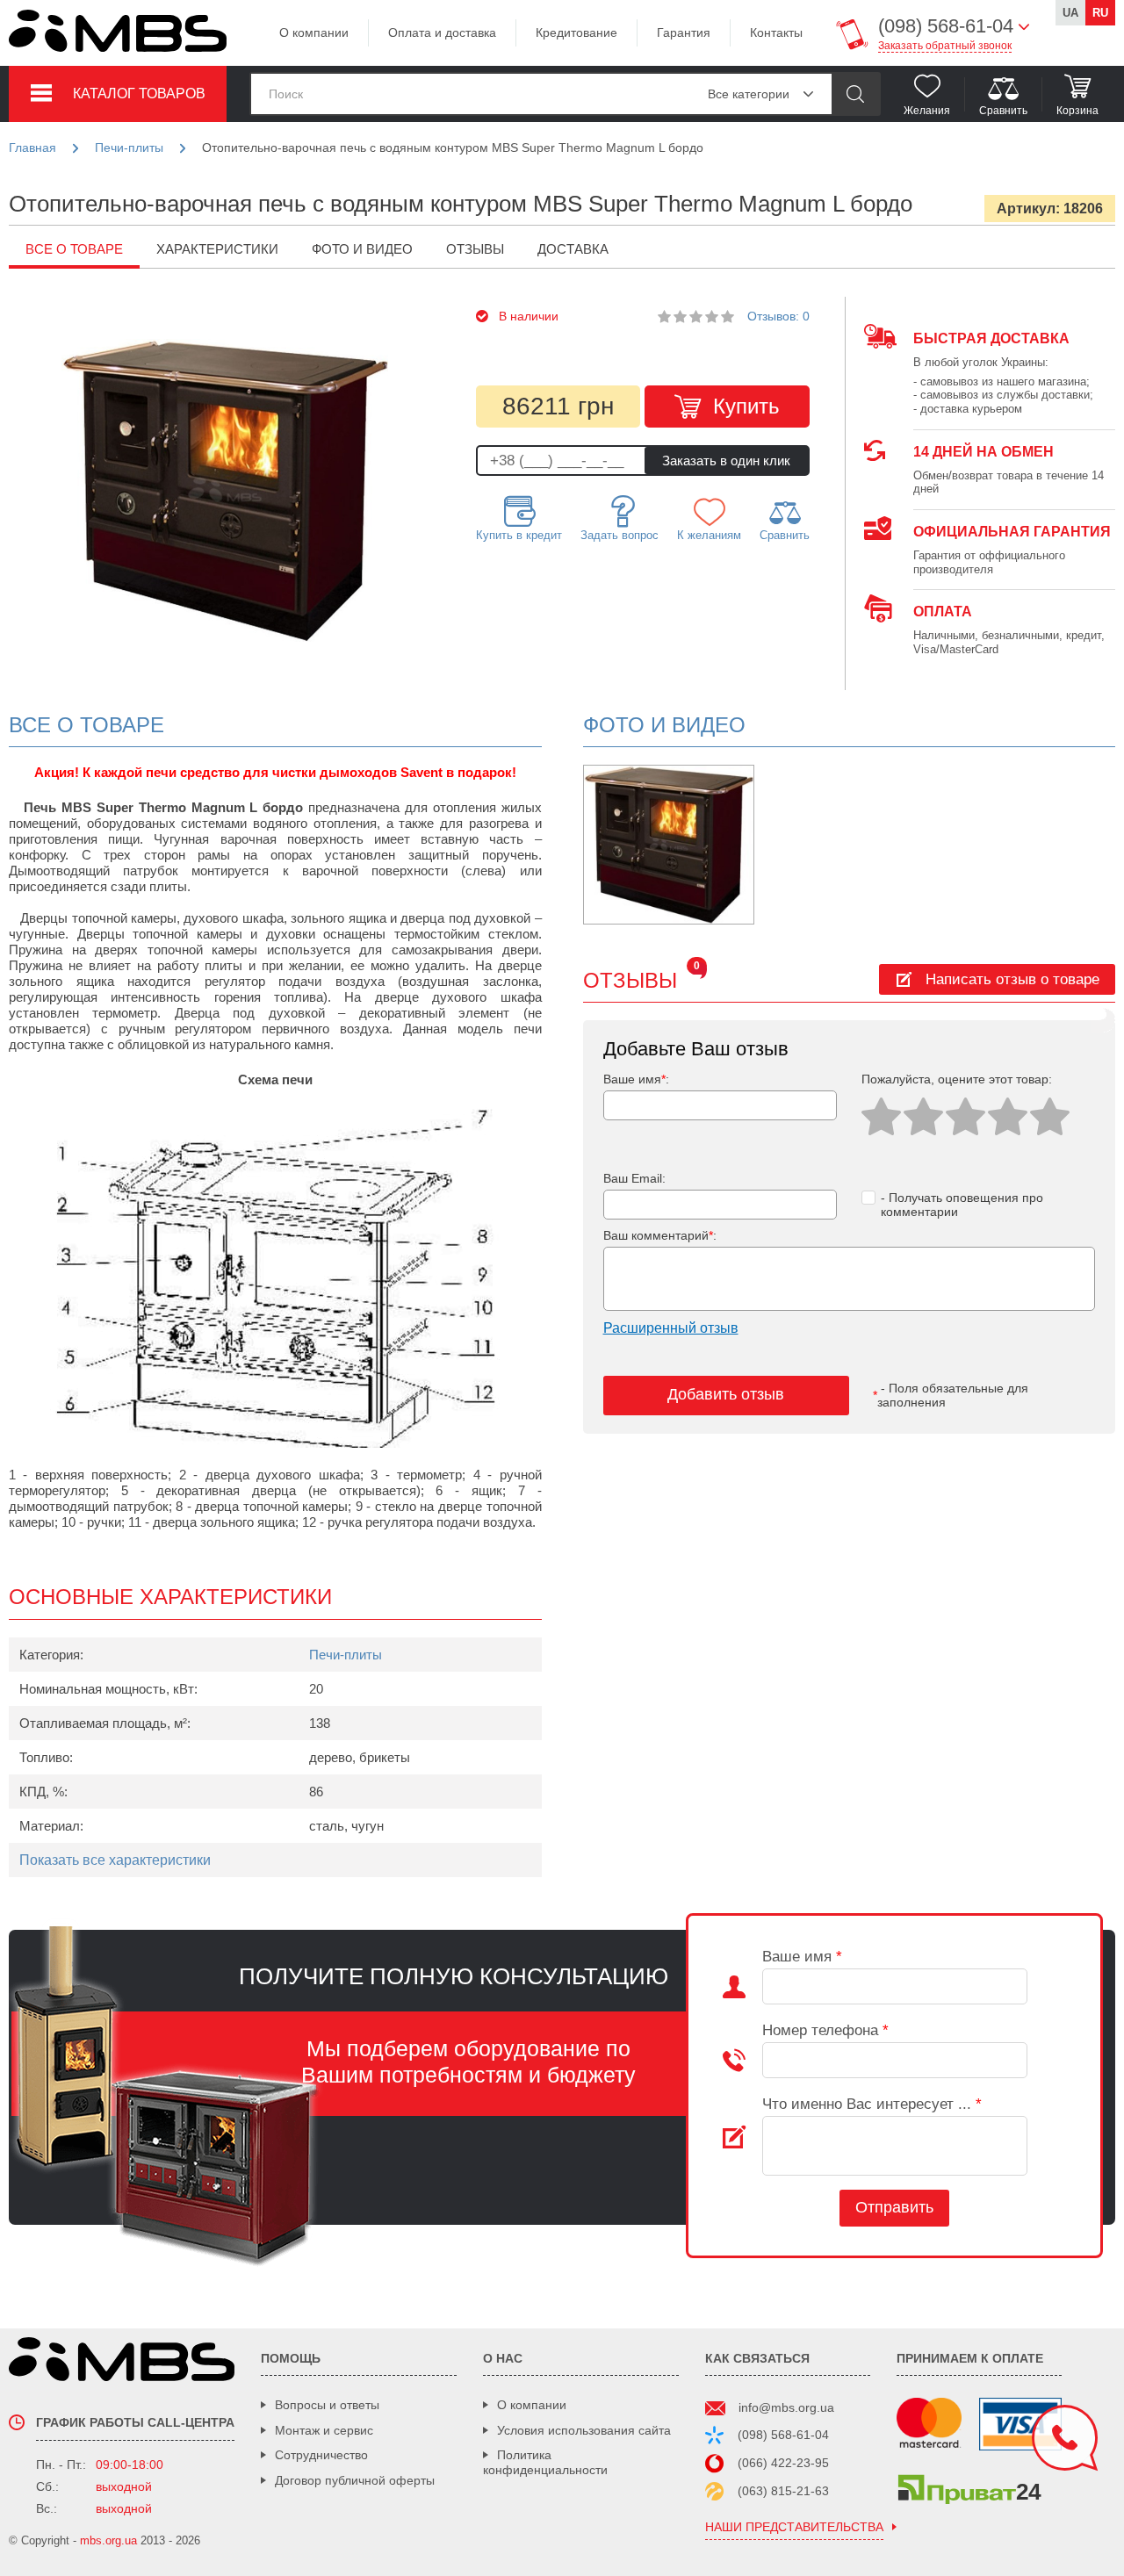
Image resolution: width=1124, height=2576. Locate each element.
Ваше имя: (636, 1079)
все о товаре (74, 249)
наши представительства (794, 2527)
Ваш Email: (634, 1178)
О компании (314, 32)
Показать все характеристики (115, 1860)
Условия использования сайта (584, 2430)
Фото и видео (362, 249)
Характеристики (217, 249)
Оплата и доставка (442, 32)
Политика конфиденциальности (545, 2462)
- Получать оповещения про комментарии (962, 1205)
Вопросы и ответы (327, 2405)
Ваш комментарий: (660, 1235)
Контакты (776, 32)
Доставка (573, 249)
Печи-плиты (346, 1655)
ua (1070, 13)
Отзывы (475, 249)
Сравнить (785, 535)
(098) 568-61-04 (783, 2435)
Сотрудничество (321, 2455)
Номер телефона (825, 2030)
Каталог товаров (139, 94)
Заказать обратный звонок (945, 46)
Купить (746, 406)
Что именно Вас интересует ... (872, 2104)
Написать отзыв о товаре (1012, 979)
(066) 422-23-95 (783, 2463)
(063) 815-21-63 (783, 2491)
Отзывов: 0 (778, 316)
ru (1100, 13)
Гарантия (684, 32)
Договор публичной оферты (355, 2480)
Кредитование (576, 32)
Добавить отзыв (726, 1394)
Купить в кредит (519, 535)
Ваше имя (802, 1957)
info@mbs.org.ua (786, 2407)
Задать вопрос (620, 535)
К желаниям (709, 535)
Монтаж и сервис (324, 2430)
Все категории (749, 94)
